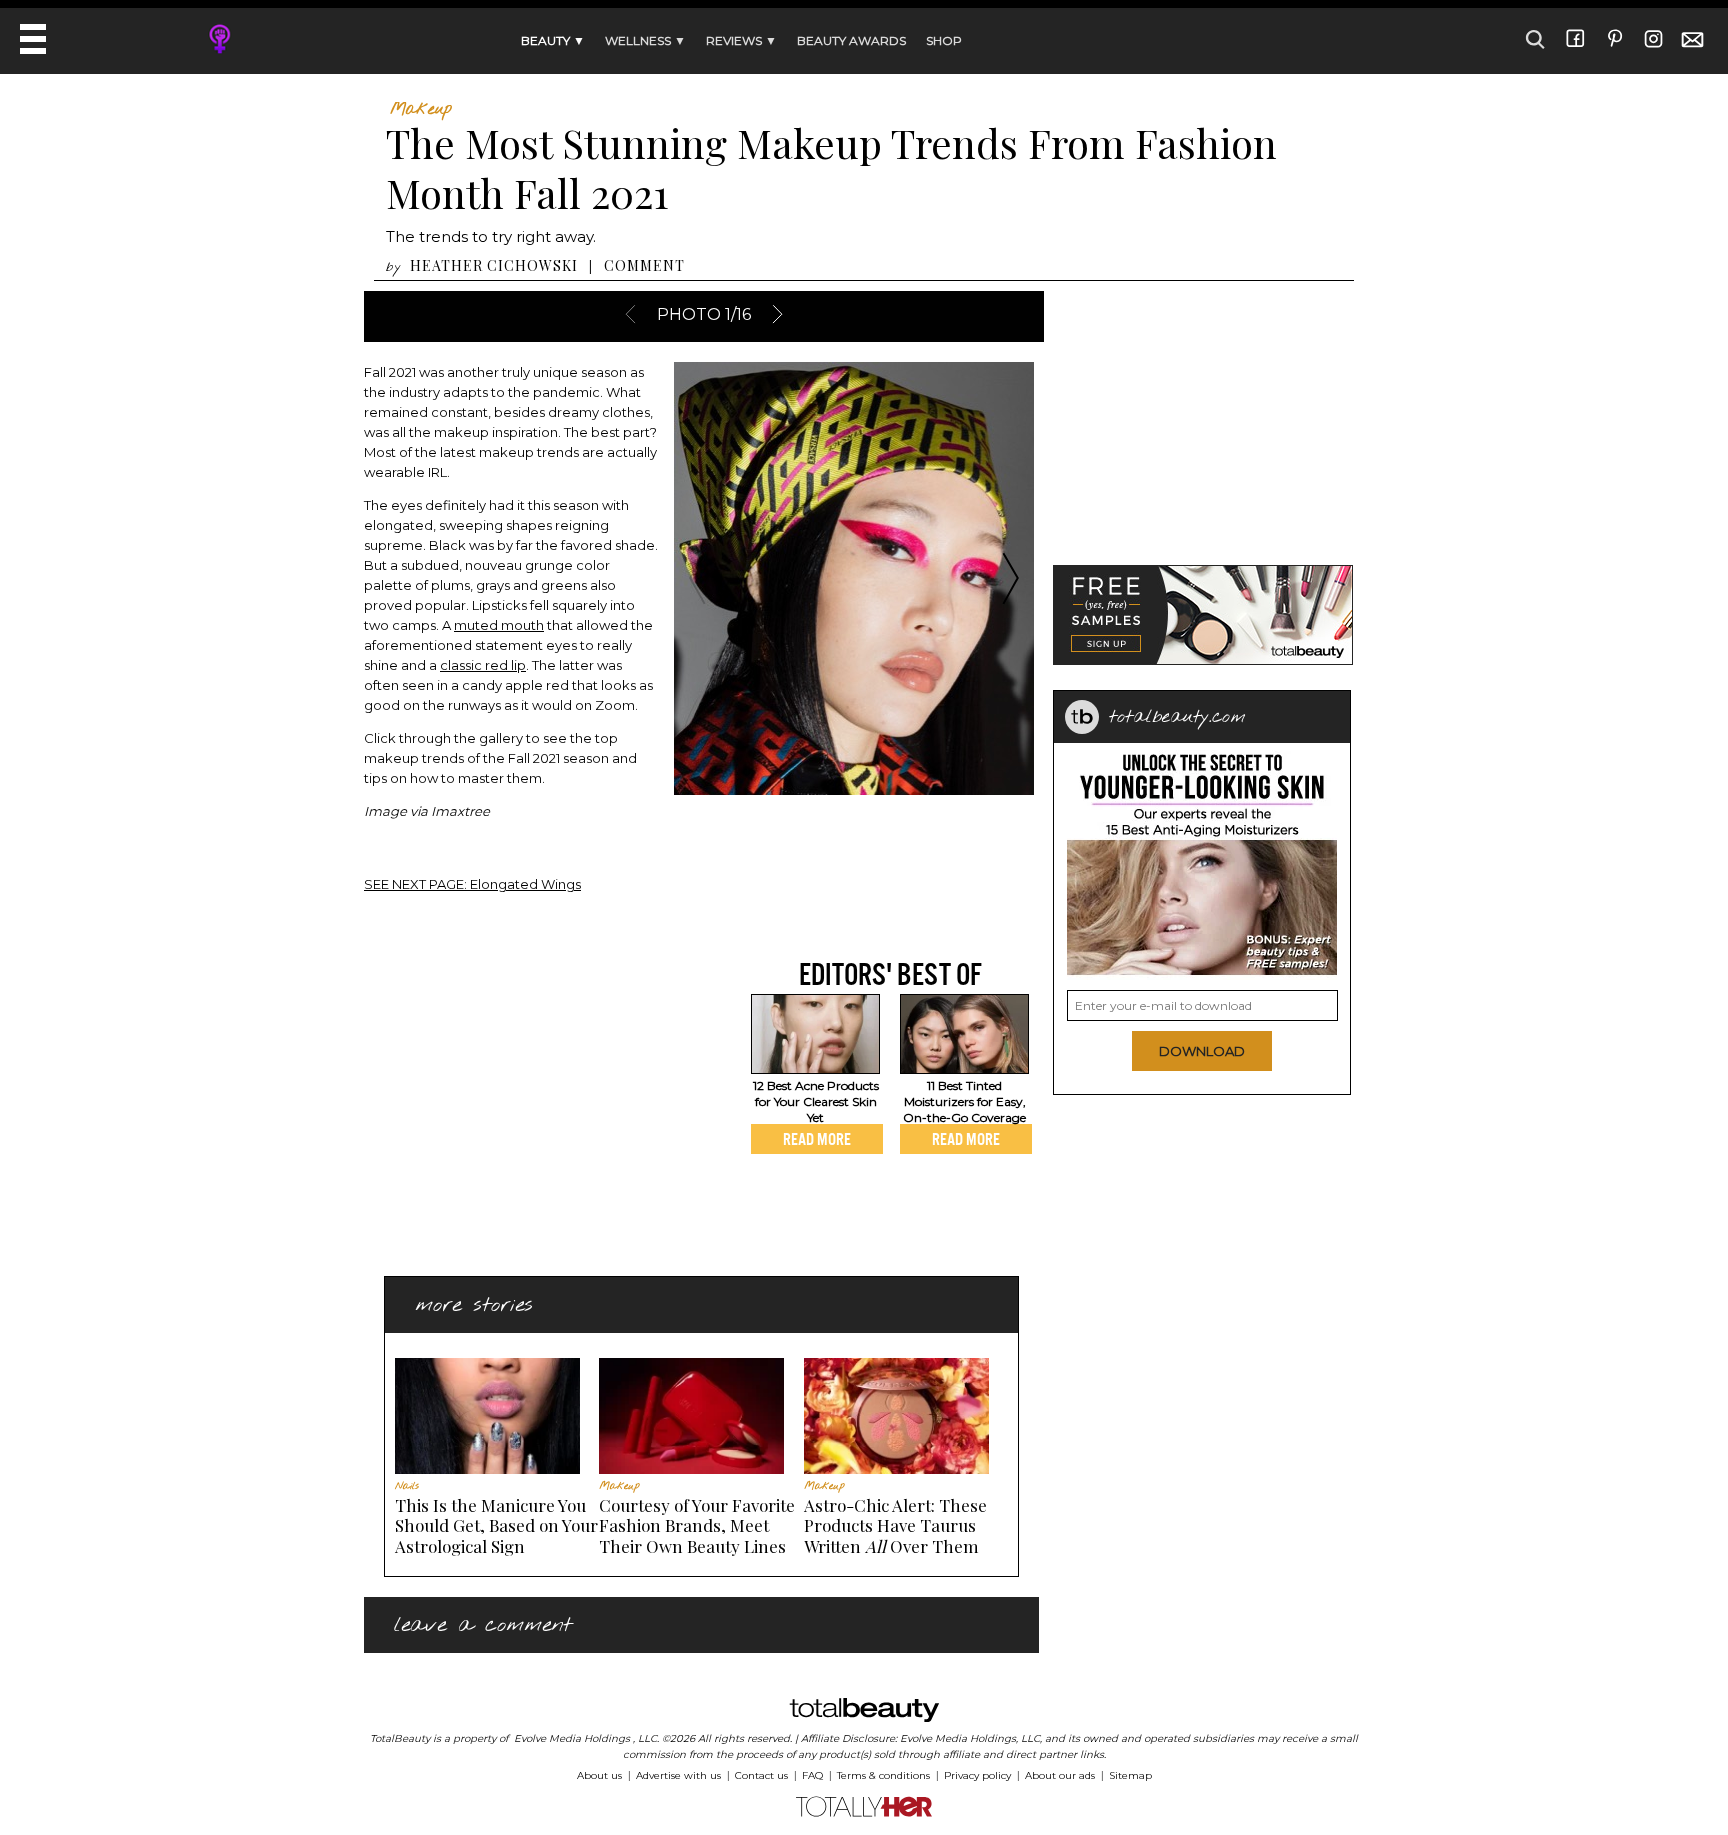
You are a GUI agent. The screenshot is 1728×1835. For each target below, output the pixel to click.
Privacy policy (977, 1775)
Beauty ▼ (553, 40)
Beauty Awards (851, 40)
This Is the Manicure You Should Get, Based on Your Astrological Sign (496, 1525)
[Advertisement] (532, 1096)
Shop (944, 40)
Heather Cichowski (494, 265)
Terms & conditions (883, 1775)
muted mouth (499, 625)
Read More (817, 1139)
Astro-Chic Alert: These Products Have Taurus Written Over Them (895, 1525)
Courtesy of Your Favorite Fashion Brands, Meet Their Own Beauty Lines (697, 1525)
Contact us (761, 1775)
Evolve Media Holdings (572, 1738)
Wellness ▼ (645, 40)
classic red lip (483, 665)
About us (599, 1775)
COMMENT (644, 265)
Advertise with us (678, 1775)
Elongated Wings (472, 884)
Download (1202, 1051)
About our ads (1060, 1775)
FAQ (812, 1775)
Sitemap (1130, 1775)
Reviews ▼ (741, 40)
